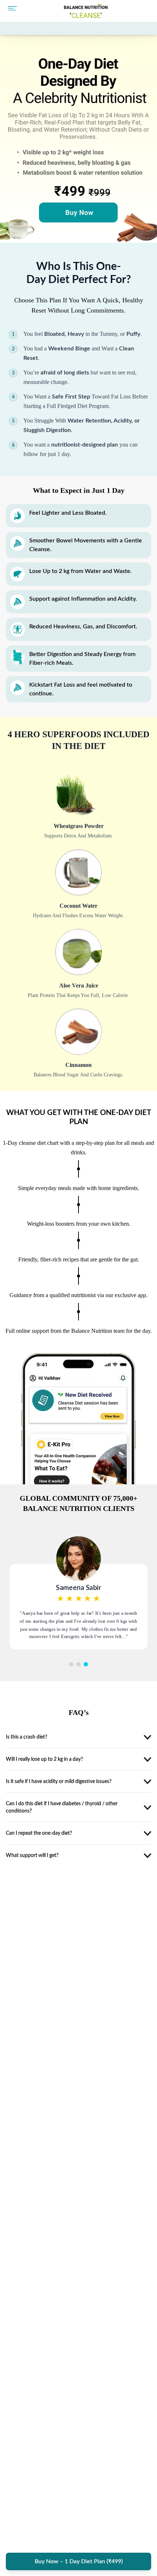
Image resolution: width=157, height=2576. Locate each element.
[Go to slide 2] (78, 1664)
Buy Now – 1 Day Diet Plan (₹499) (79, 2561)
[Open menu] (12, 10)
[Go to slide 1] (71, 1664)
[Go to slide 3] (86, 1664)
